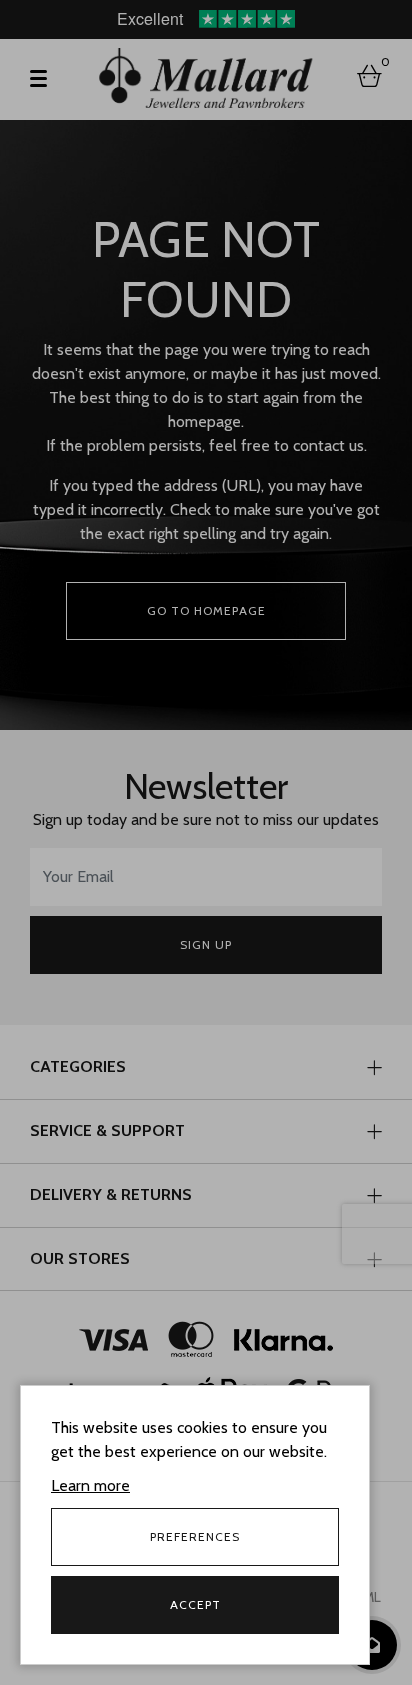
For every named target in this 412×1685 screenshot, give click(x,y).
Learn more (90, 1485)
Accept (195, 1604)
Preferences (195, 1536)
